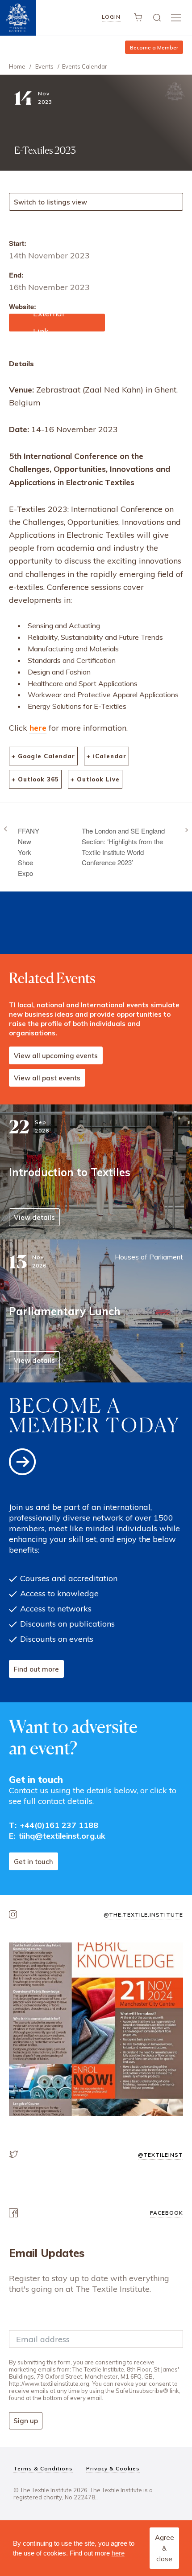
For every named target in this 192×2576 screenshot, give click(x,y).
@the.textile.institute (143, 1915)
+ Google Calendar (43, 756)
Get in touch (33, 1862)
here (38, 728)
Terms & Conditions (43, 2468)
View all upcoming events (56, 1056)
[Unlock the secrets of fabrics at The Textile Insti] (96, 2029)
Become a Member (154, 47)
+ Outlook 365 (35, 779)
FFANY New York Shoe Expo (29, 852)
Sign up (26, 2421)
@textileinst (161, 2155)
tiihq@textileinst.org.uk (62, 1836)
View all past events (47, 1078)
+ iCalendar (106, 756)
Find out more (36, 1669)
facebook (167, 2213)
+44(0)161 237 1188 (59, 1825)
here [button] (118, 2553)
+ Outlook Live (95, 779)
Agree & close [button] (165, 2548)
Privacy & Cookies (113, 2468)
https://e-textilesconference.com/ (52, 323)
